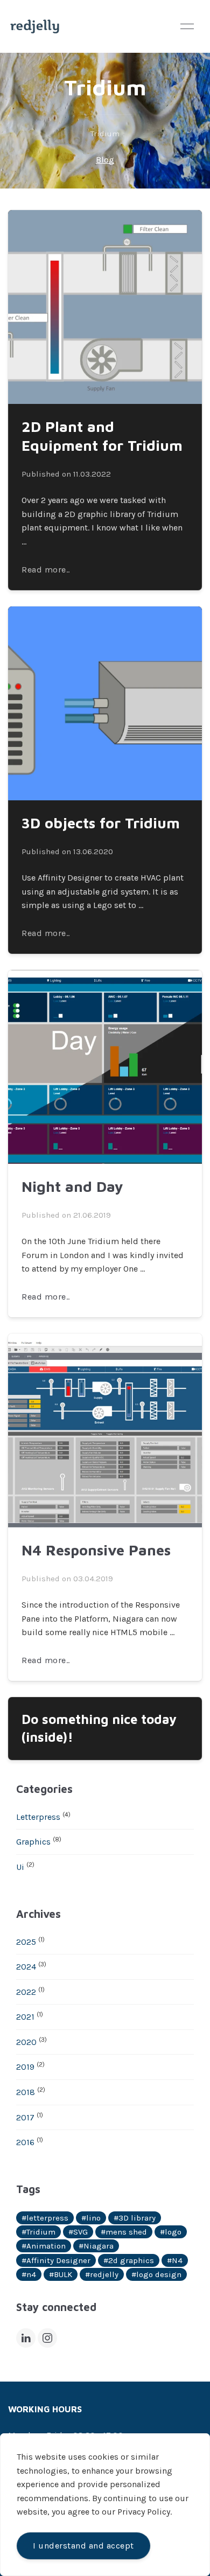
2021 (25, 2017)
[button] (187, 26)
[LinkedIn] (26, 2338)
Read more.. (46, 570)
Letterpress (38, 1817)
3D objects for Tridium (101, 823)
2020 (26, 2042)
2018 (26, 2092)
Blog (105, 160)
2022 (26, 1992)
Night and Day (72, 1186)
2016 (25, 2142)
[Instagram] (47, 2338)
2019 (25, 2067)
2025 (26, 1942)
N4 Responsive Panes (96, 1550)
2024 (26, 1967)
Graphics (33, 1842)
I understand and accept (83, 2546)
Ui (20, 1867)
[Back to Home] (35, 26)
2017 (25, 2117)
